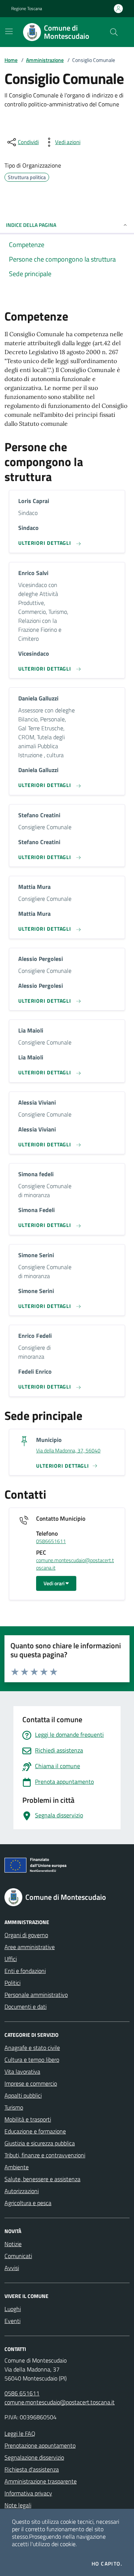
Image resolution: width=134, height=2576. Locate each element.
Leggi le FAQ (20, 2433)
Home (11, 60)
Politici (12, 1983)
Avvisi (12, 2268)
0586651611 (51, 1541)
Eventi (12, 2321)
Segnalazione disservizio (34, 2457)
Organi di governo (26, 1935)
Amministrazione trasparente (41, 2481)
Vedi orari (55, 1583)
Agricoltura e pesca (28, 2203)
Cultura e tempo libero (32, 2060)
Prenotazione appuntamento (40, 2445)
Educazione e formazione (35, 2131)
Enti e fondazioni (25, 1971)
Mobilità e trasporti (28, 2119)
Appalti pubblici (23, 2095)
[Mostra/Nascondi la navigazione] (9, 31)
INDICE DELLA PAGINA (31, 225)
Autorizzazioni (22, 2191)
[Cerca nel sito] (114, 32)
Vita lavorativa (22, 2071)
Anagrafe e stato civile (32, 2048)
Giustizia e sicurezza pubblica (40, 2143)
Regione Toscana (27, 9)
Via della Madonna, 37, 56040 (68, 1451)
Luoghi (13, 2309)
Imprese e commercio (31, 2083)
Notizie (13, 2244)
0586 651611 (22, 2393)
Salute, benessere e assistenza (42, 2179)
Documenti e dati (25, 2007)
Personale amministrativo (36, 1995)
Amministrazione (45, 60)
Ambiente (17, 2167)
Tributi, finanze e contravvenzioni (45, 2155)
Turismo (14, 2107)
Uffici (11, 1959)
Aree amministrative (30, 1947)
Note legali (18, 2505)
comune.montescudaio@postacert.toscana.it (75, 1564)
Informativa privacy (28, 2493)
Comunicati (18, 2256)
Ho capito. (107, 2564)
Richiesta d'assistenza (32, 2469)
